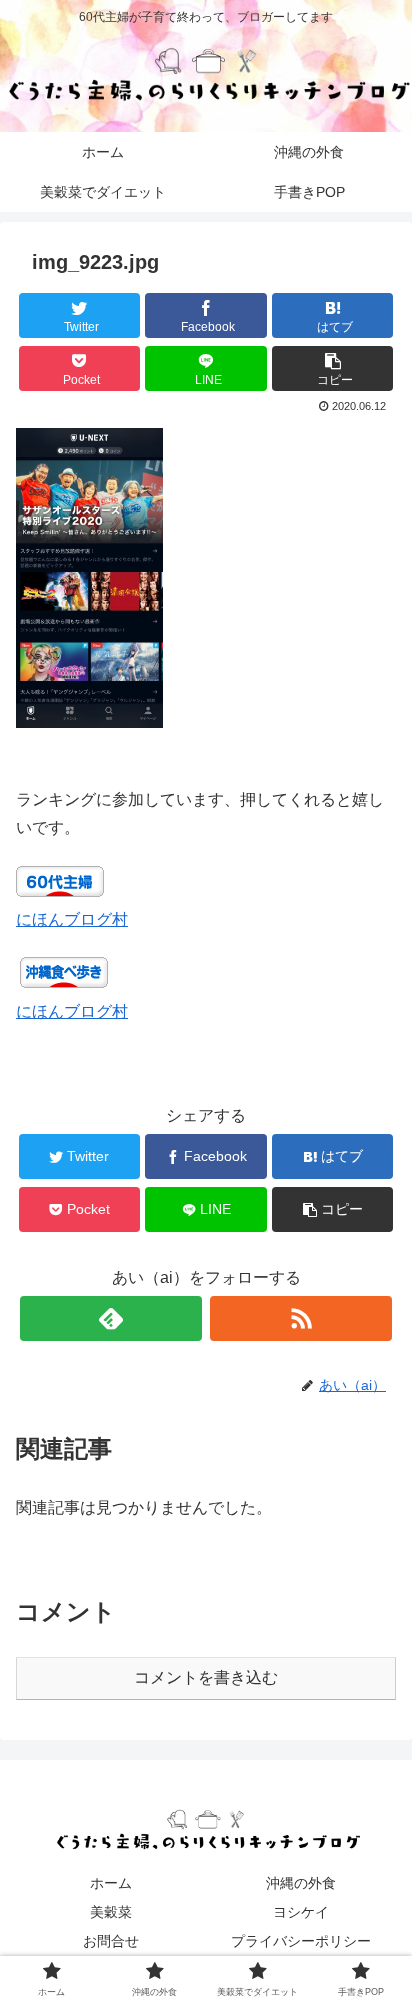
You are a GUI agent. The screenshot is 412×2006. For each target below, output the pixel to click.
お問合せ (111, 1941)
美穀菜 (111, 1912)
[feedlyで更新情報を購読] (111, 1318)
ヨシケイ (301, 1912)
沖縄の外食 (301, 1883)
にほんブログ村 (72, 919)
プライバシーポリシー (301, 1941)
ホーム (111, 1883)
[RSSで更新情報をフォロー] (301, 1318)
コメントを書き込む (206, 1677)
